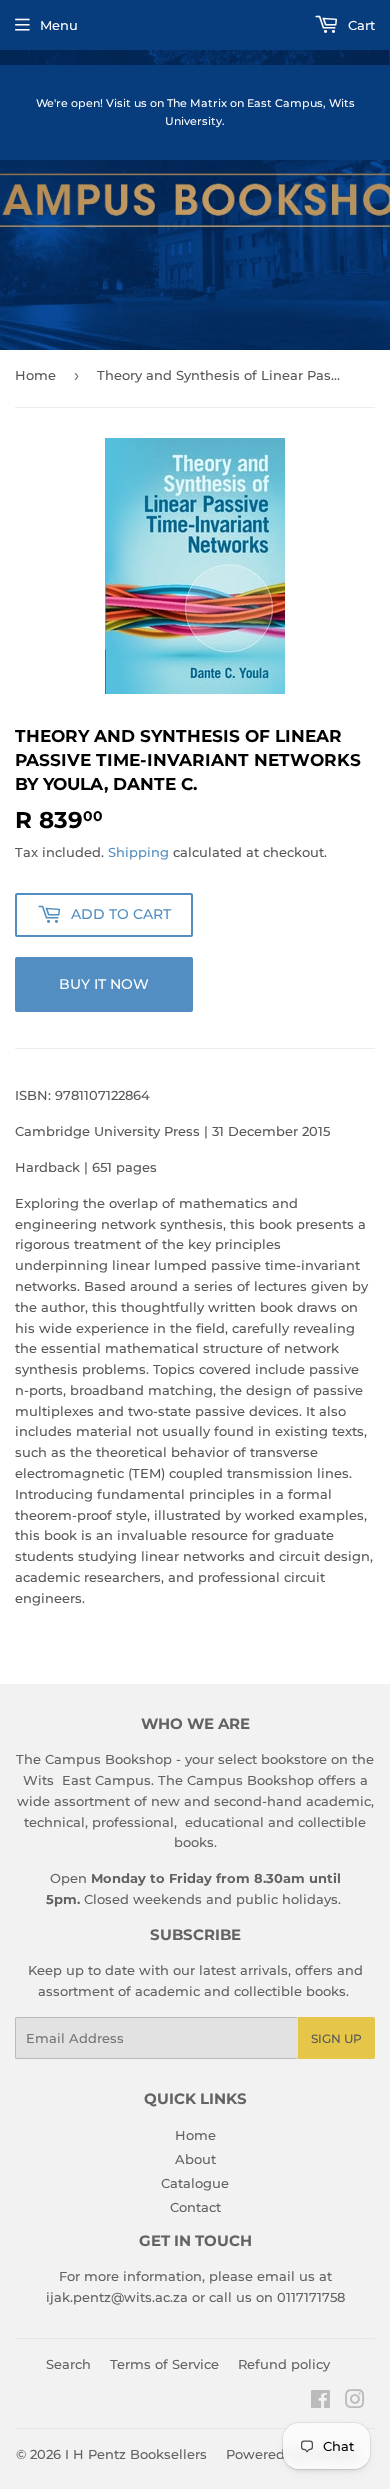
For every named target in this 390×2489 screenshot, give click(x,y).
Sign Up (336, 2038)
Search (68, 2364)
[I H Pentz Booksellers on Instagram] (355, 2402)
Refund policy (284, 2364)
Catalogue (195, 2183)
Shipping (138, 852)
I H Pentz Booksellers (136, 2454)
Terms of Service (164, 2364)
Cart (359, 25)
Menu (59, 25)
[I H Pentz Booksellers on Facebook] (320, 2402)
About (195, 2159)
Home (35, 375)
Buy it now (104, 984)
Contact (195, 2207)
